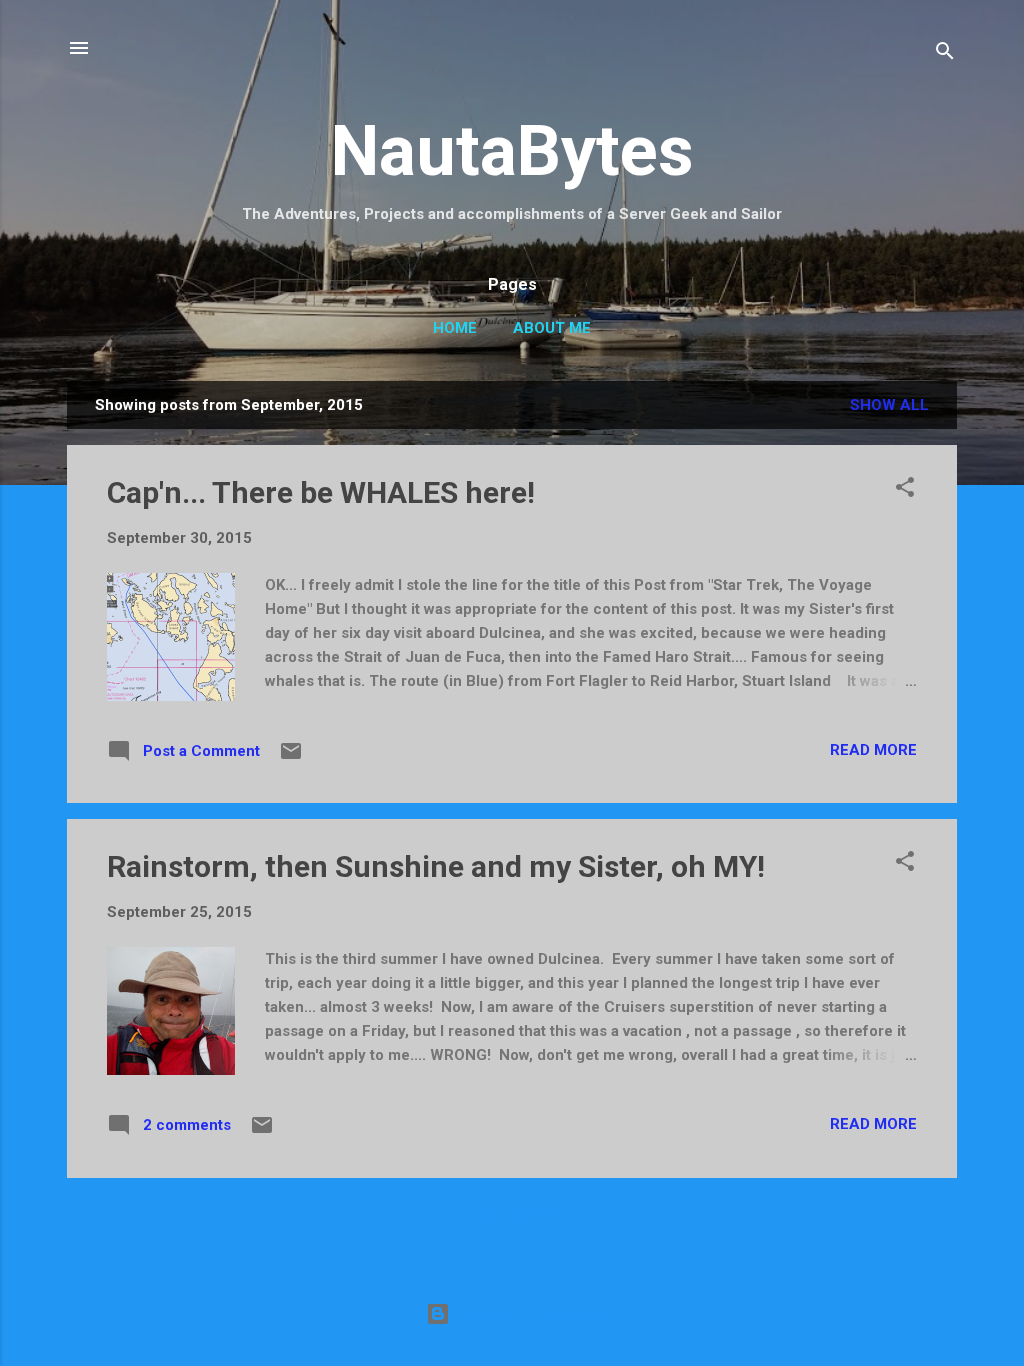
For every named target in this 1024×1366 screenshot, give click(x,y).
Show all (889, 405)
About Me (552, 328)
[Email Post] (291, 758)
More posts (512, 1217)
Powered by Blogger (524, 1314)
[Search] (945, 54)
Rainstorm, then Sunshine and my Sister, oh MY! (436, 866)
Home (455, 328)
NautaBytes (512, 151)
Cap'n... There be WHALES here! (321, 492)
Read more (873, 750)
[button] (905, 490)
